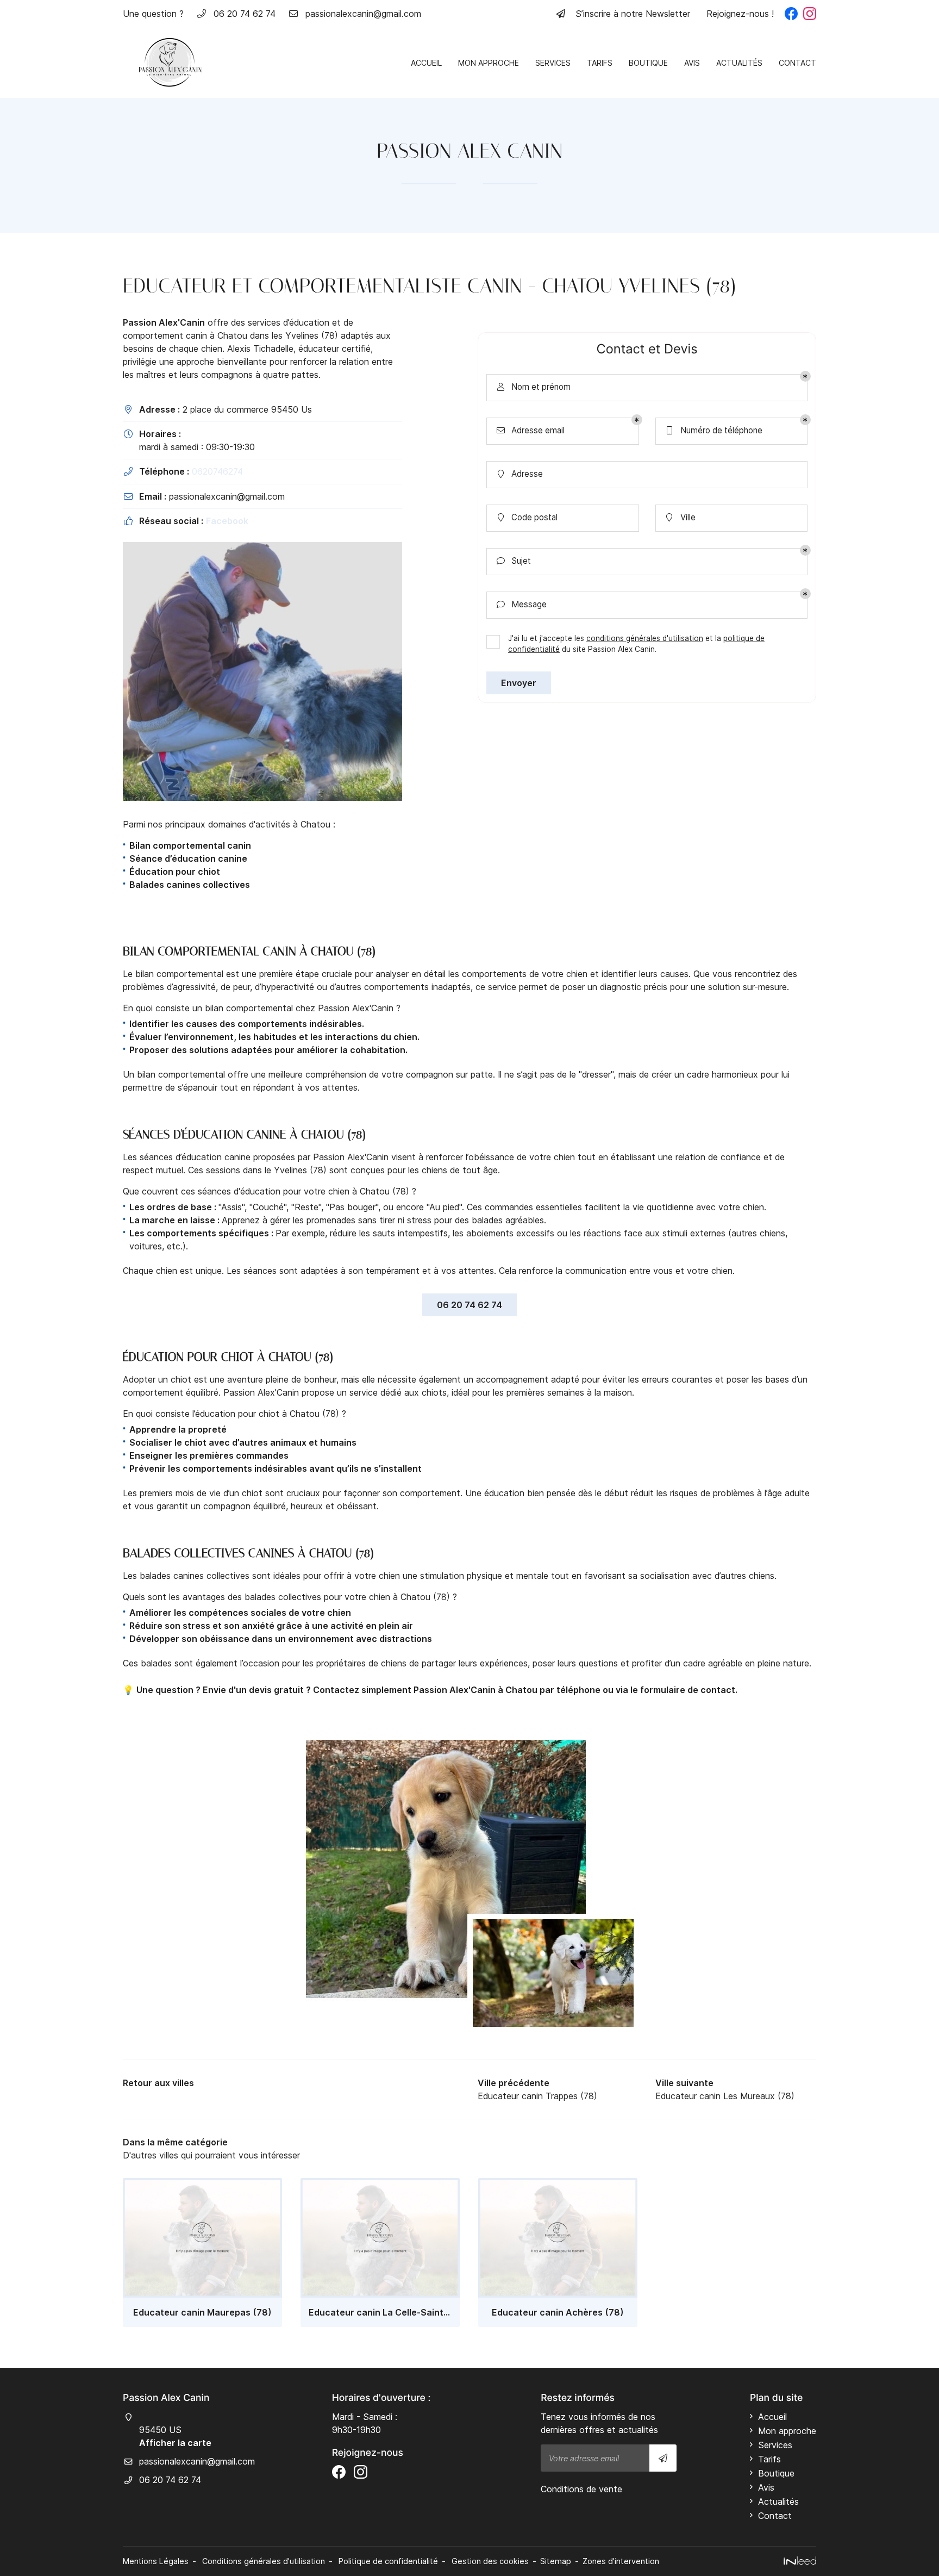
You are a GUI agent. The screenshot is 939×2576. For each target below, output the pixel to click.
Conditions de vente (581, 2489)
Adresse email (531, 431)
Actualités (739, 63)
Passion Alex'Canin (164, 322)
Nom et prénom (534, 387)
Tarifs (600, 63)
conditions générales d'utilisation (645, 638)
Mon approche (489, 63)
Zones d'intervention (621, 2561)
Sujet (514, 561)
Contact (797, 63)
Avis (692, 63)
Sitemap (556, 2561)
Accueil (426, 63)
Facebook (227, 521)
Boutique (648, 63)
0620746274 (217, 471)
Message (522, 605)
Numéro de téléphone (715, 431)
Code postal (528, 518)
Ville (681, 518)
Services (553, 63)
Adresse (521, 474)
